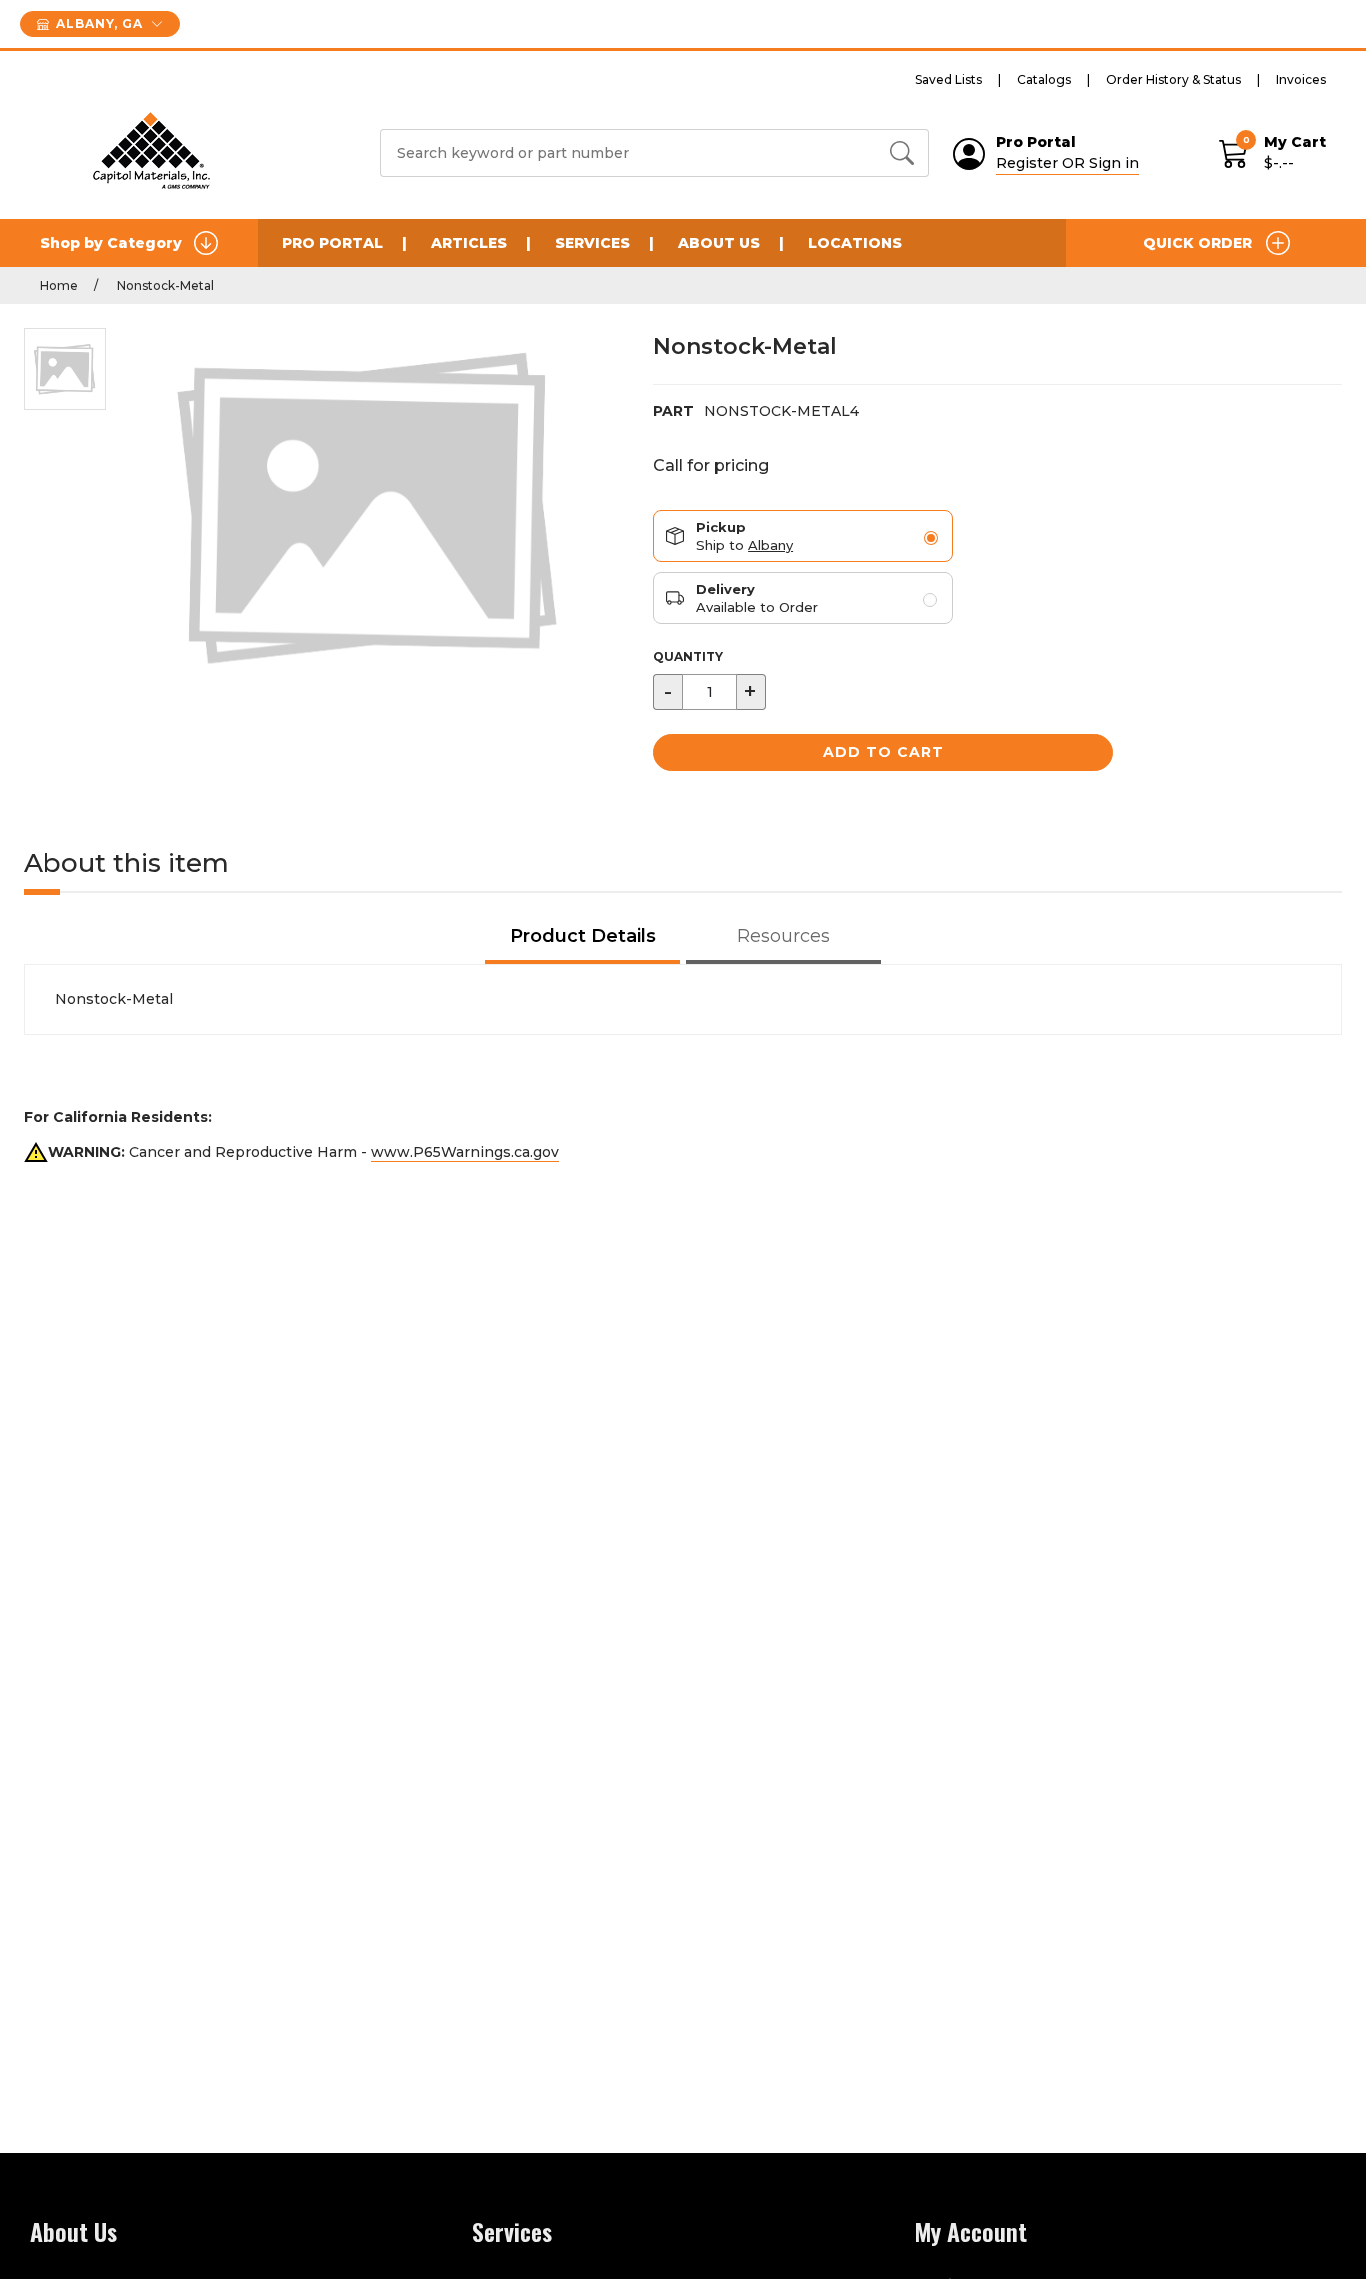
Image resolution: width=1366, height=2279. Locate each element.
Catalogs (1044, 79)
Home (59, 285)
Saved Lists (948, 79)
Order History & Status (1173, 79)
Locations (855, 243)
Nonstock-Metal (164, 285)
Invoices (1301, 79)
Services (592, 243)
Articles (469, 243)
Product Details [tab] (583, 936)
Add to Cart (883, 752)
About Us (719, 243)
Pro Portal (332, 243)
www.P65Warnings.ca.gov (465, 1152)
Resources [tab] (783, 936)
